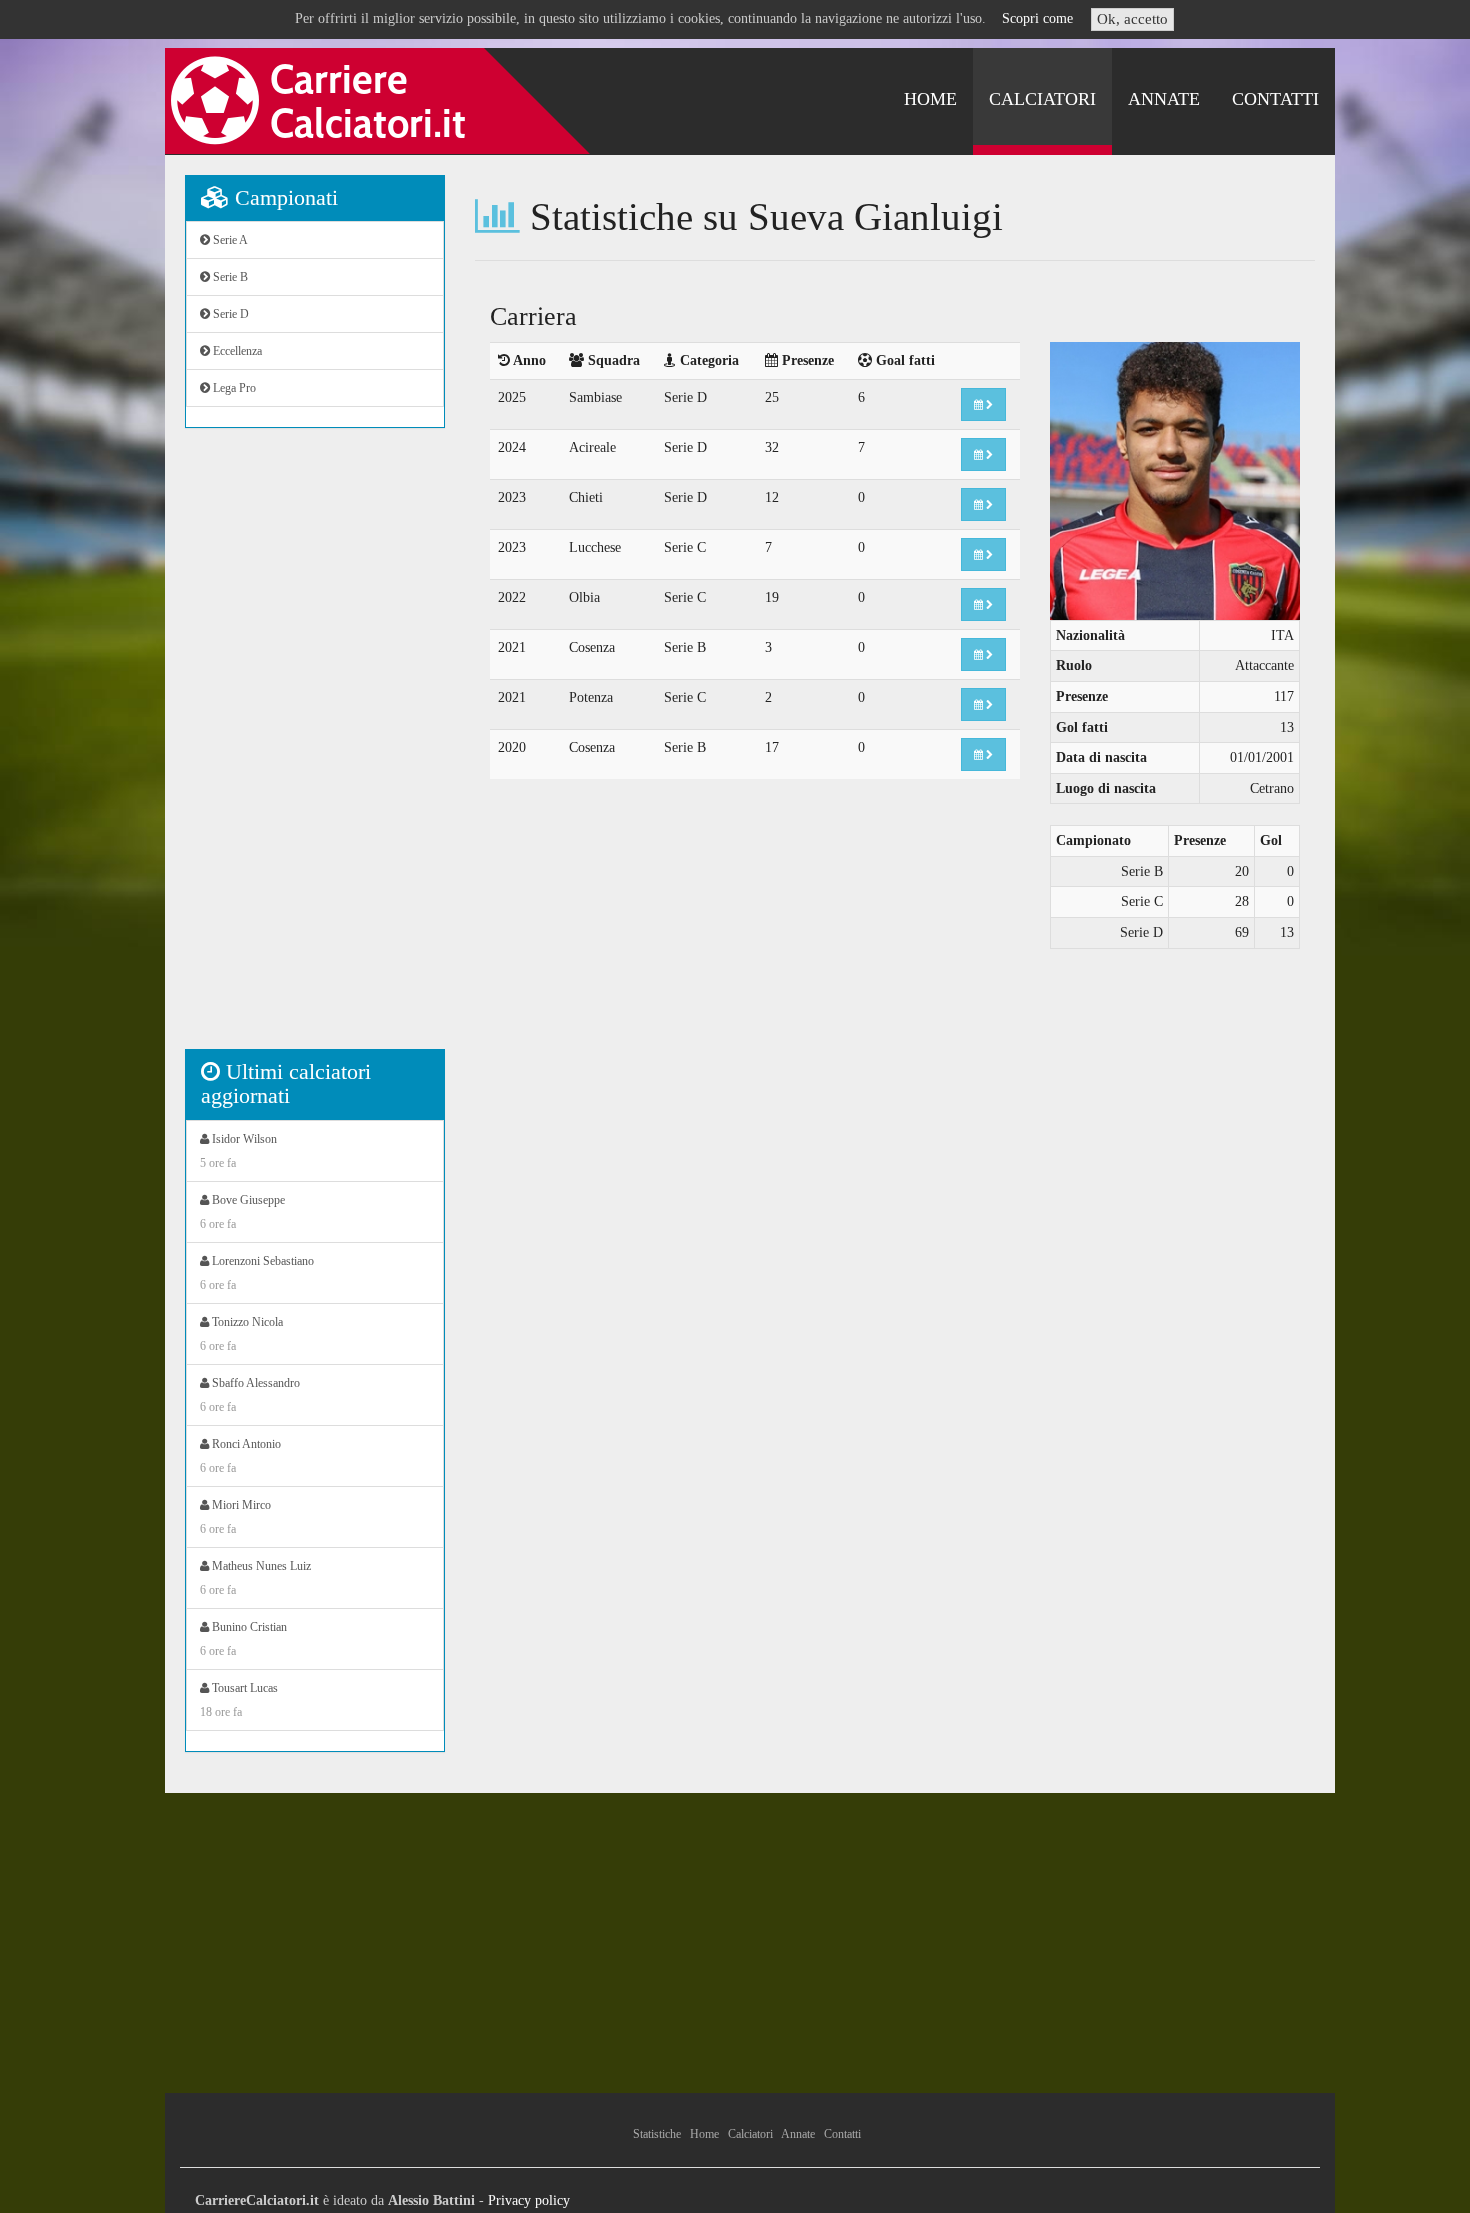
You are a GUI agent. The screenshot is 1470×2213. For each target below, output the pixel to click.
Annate (1164, 99)
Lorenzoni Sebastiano (257, 1273)
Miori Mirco (235, 1517)
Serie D (229, 314)
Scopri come (1037, 18)
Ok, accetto (1132, 19)
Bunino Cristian (243, 1639)
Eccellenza (236, 351)
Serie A (229, 240)
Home (930, 99)
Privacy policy (529, 2200)
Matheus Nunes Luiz (255, 1578)
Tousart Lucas (239, 1700)
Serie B (229, 277)
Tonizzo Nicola (241, 1334)
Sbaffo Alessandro (250, 1395)
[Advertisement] (315, 749)
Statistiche (657, 2134)
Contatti (1275, 99)
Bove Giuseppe (242, 1212)
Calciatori (1042, 99)
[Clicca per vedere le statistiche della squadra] (983, 404)
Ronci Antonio (240, 1456)
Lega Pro (233, 388)
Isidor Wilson (238, 1151)
